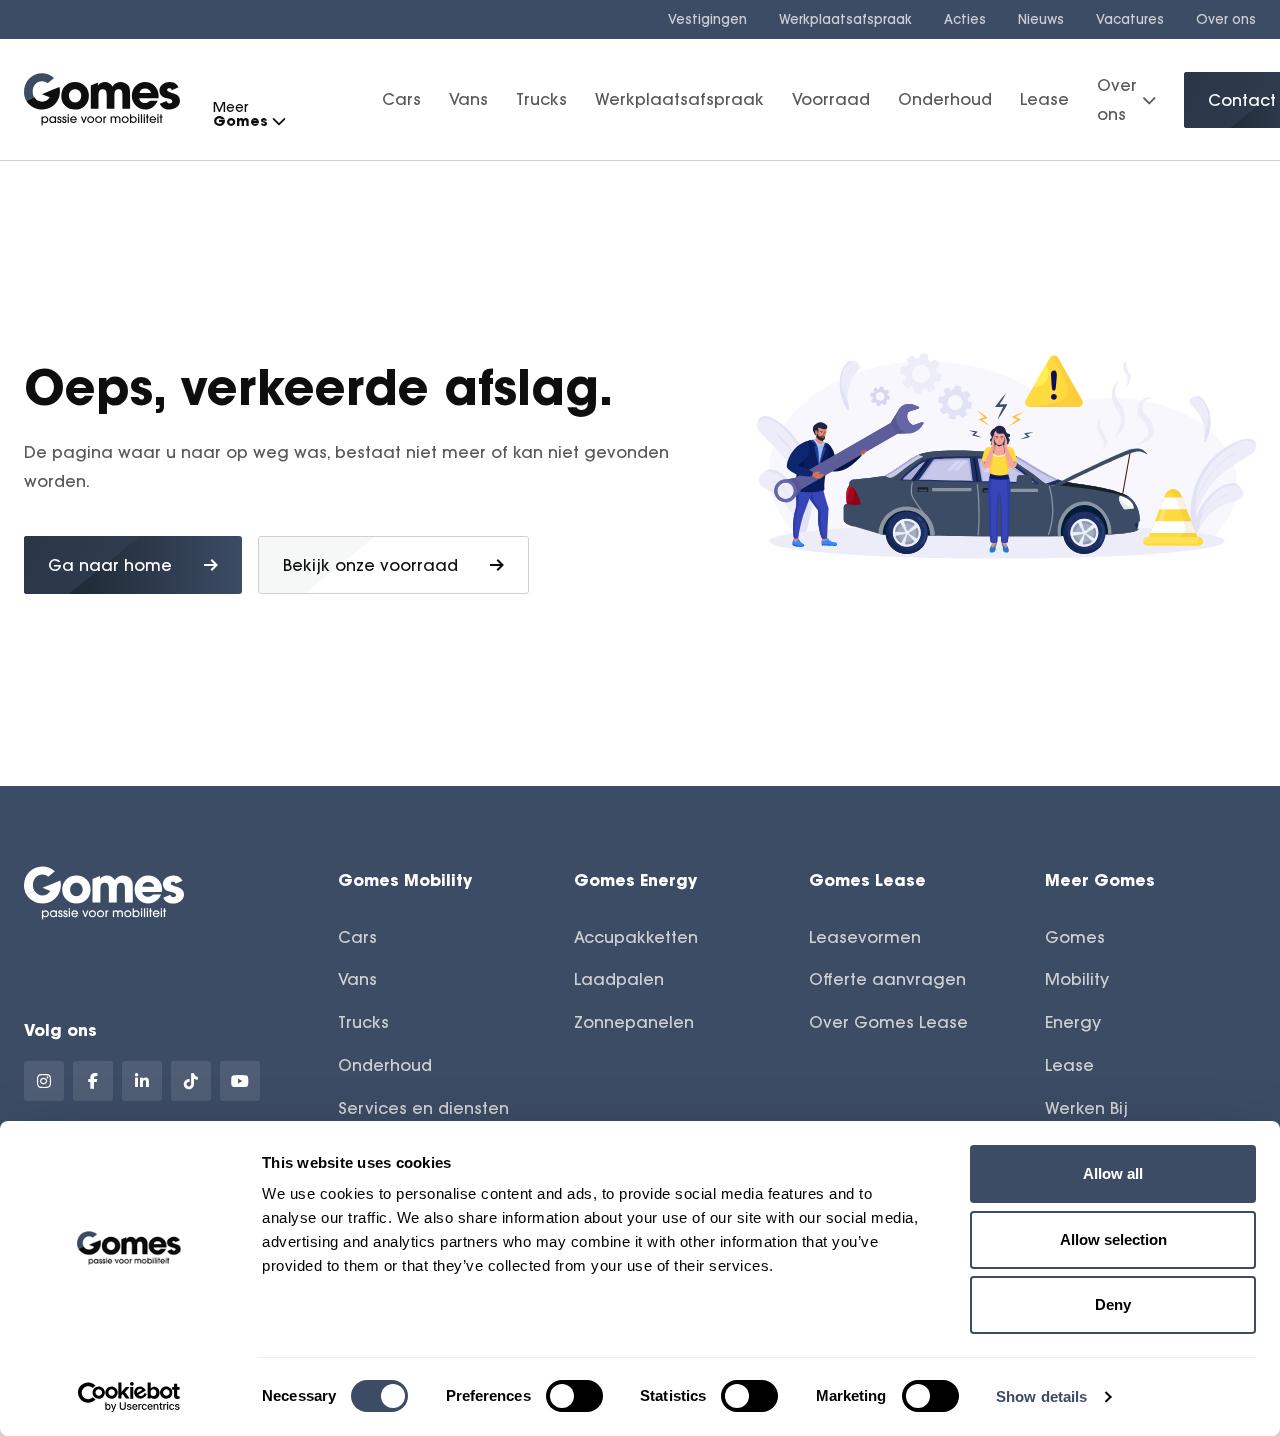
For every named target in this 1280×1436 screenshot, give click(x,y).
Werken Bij (1086, 1108)
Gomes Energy (635, 879)
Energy (1073, 1022)
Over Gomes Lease (888, 1022)
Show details (1041, 1396)
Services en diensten (423, 1108)
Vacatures (1130, 19)
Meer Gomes (1100, 879)
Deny (1113, 1304)
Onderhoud (945, 100)
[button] (278, 121)
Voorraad (831, 100)
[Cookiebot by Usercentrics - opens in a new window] (129, 1397)
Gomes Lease (867, 879)
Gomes (1075, 937)
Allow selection (1113, 1239)
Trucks (541, 100)
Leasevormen (865, 937)
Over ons (1226, 19)
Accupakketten (636, 937)
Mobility (1077, 979)
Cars (401, 100)
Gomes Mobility (405, 879)
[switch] (574, 1396)
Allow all (1113, 1173)
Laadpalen (619, 979)
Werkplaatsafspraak (845, 19)
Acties (965, 19)
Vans (468, 100)
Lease (1044, 100)
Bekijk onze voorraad (370, 565)
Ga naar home (110, 565)
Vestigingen (707, 19)
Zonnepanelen (634, 1022)
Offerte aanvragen (887, 979)
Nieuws (1041, 19)
